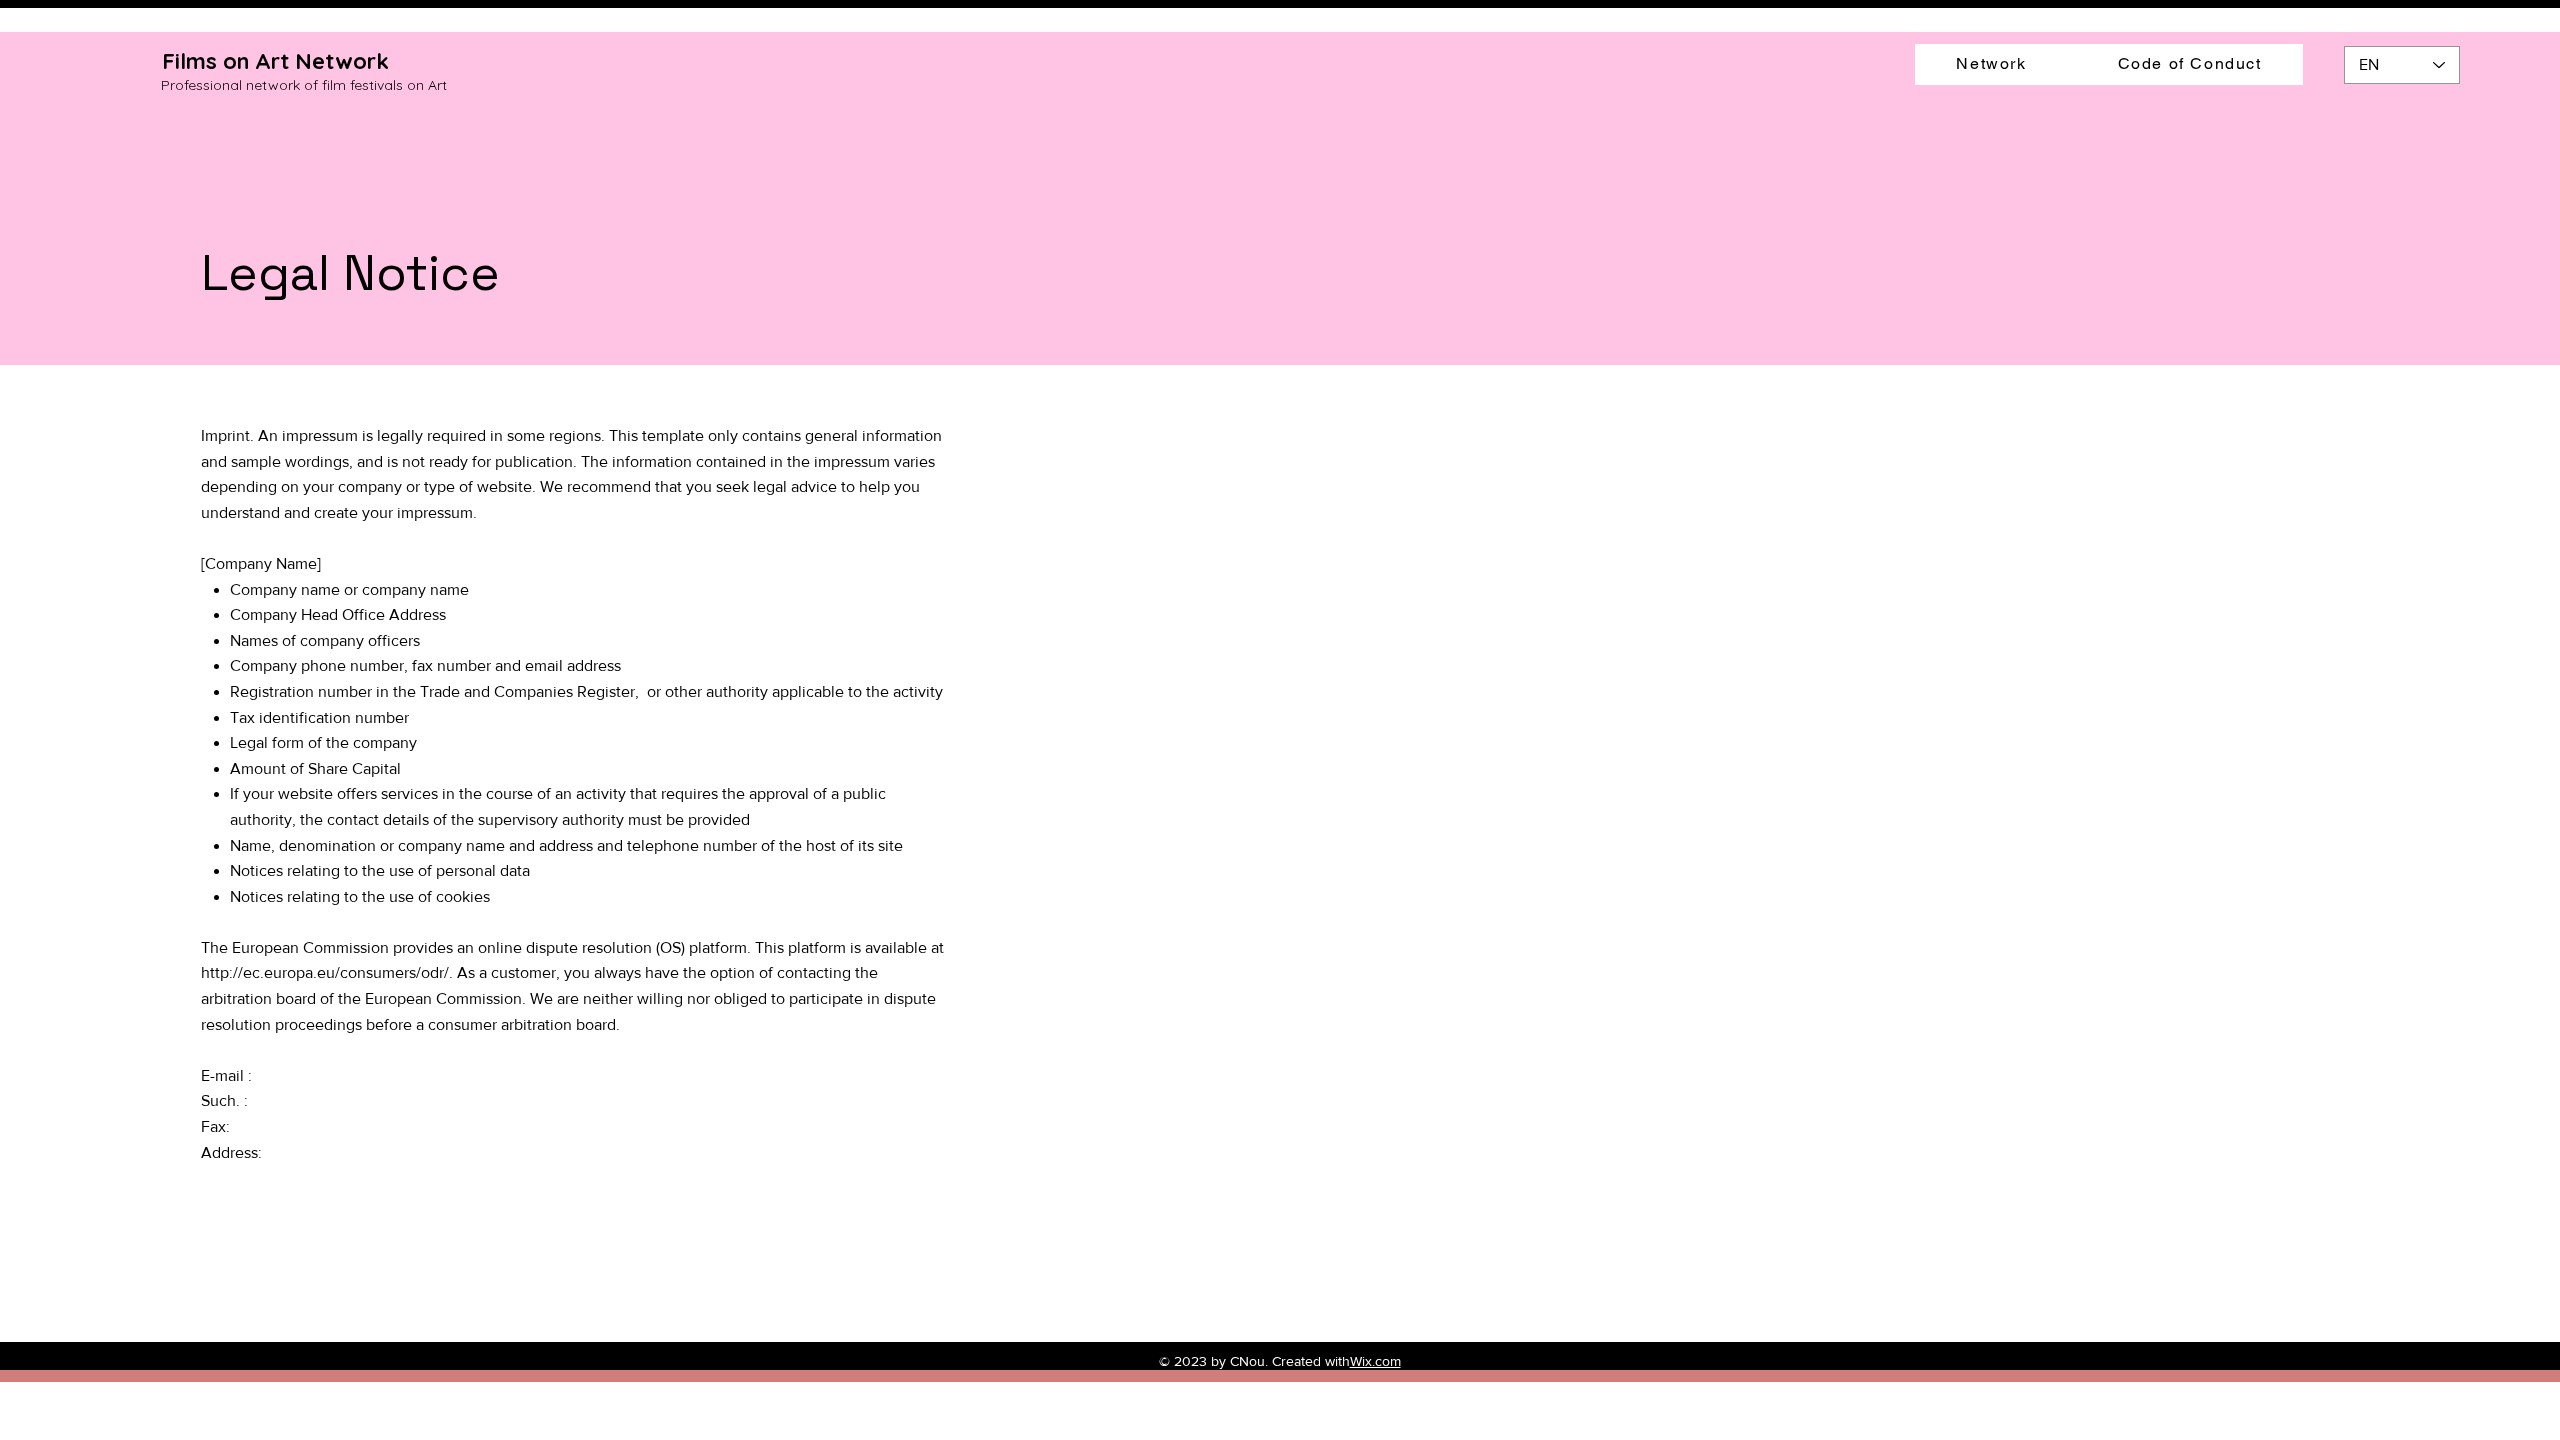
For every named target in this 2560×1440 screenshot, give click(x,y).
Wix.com (1375, 1361)
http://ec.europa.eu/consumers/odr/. (327, 972)
